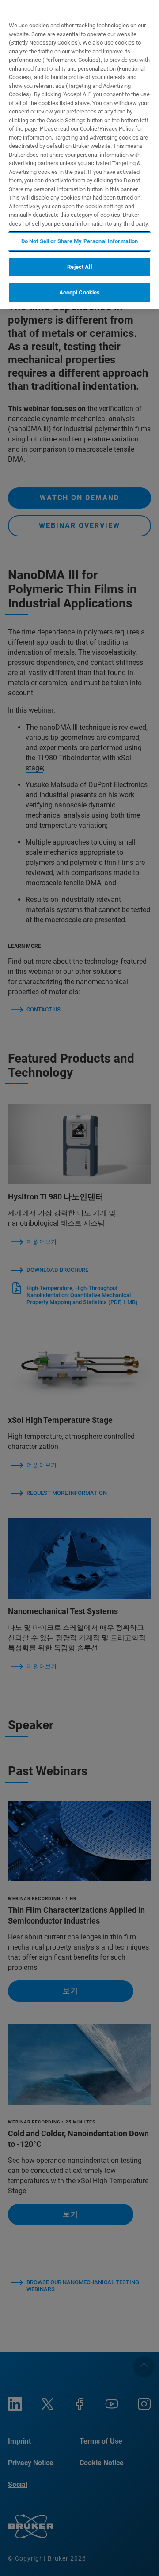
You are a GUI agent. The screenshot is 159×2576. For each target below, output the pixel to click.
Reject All (79, 267)
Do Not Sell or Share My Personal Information (80, 241)
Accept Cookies (80, 292)
